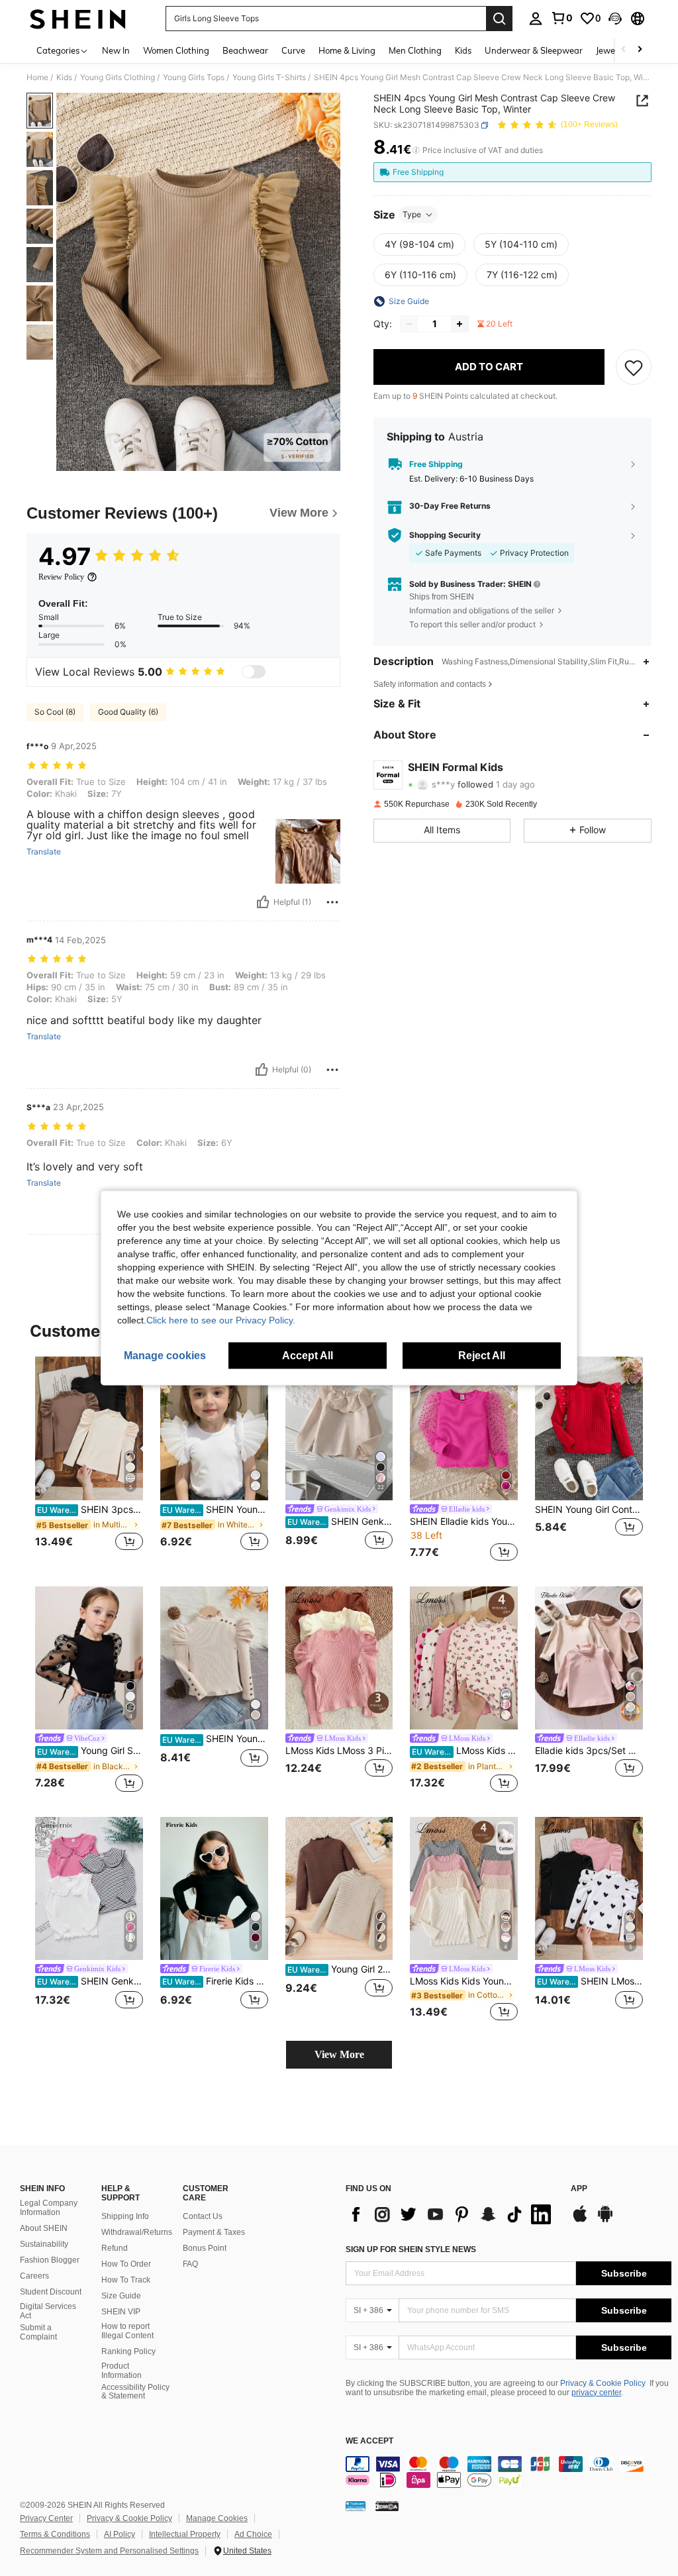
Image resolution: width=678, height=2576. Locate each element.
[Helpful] (263, 902)
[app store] (580, 2220)
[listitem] (89, 1461)
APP (579, 2189)
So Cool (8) (55, 712)
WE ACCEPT (369, 2441)
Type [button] (412, 214)
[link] (561, 18)
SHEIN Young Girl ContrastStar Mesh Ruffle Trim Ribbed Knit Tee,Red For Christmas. (589, 1510)
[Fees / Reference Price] (416, 150)
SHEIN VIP (121, 2312)
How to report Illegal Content (127, 2331)
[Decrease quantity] (409, 324)
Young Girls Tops (194, 77)
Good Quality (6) (128, 712)
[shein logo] (78, 19)
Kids (64, 77)
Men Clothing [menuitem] (415, 50)
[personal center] (536, 19)
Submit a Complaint (38, 2332)
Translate (44, 852)
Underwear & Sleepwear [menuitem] (534, 50)
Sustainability (44, 2244)
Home (37, 77)
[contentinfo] (508, 2472)
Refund (115, 2248)
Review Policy (61, 577)
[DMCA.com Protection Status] (387, 2506)
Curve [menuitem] (293, 50)
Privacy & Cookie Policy (603, 2383)
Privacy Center (46, 2518)
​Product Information (121, 2371)
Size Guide (121, 2296)
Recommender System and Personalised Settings (109, 2551)
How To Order (126, 2264)
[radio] (419, 244)
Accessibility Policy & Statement (135, 2392)
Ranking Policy (128, 2351)
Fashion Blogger (50, 2260)
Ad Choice (253, 2534)
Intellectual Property (185, 2534)
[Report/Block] (332, 902)
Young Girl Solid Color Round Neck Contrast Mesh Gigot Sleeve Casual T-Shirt (90, 1751)
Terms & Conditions (55, 2534)
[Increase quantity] (460, 324)
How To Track (126, 2280)
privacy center (596, 2393)
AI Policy (120, 2534)
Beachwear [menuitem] (245, 50)
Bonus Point (205, 2248)
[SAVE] (634, 367)
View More (339, 2054)
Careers (34, 2276)
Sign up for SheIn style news (411, 2249)
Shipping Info (125, 2216)
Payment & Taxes (214, 2232)
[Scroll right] (640, 50)
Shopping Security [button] (445, 535)
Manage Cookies (217, 2518)
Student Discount (51, 2292)
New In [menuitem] (116, 50)
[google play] (605, 2220)
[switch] (254, 672)
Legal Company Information (49, 2208)
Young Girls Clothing (118, 77)
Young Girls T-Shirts (269, 77)
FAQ (190, 2264)
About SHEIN (44, 2228)
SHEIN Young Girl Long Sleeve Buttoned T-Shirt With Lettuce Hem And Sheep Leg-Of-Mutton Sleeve (215, 1739)
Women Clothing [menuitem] (176, 50)
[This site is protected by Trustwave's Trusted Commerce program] (356, 2506)
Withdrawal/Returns (137, 2232)
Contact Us (203, 2216)
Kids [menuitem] (463, 50)
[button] (615, 19)
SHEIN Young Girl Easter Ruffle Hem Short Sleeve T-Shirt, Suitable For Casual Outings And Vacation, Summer (215, 1510)
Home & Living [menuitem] (347, 50)
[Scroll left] (624, 50)
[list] (452, 2214)
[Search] (499, 19)
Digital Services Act (48, 2311)
